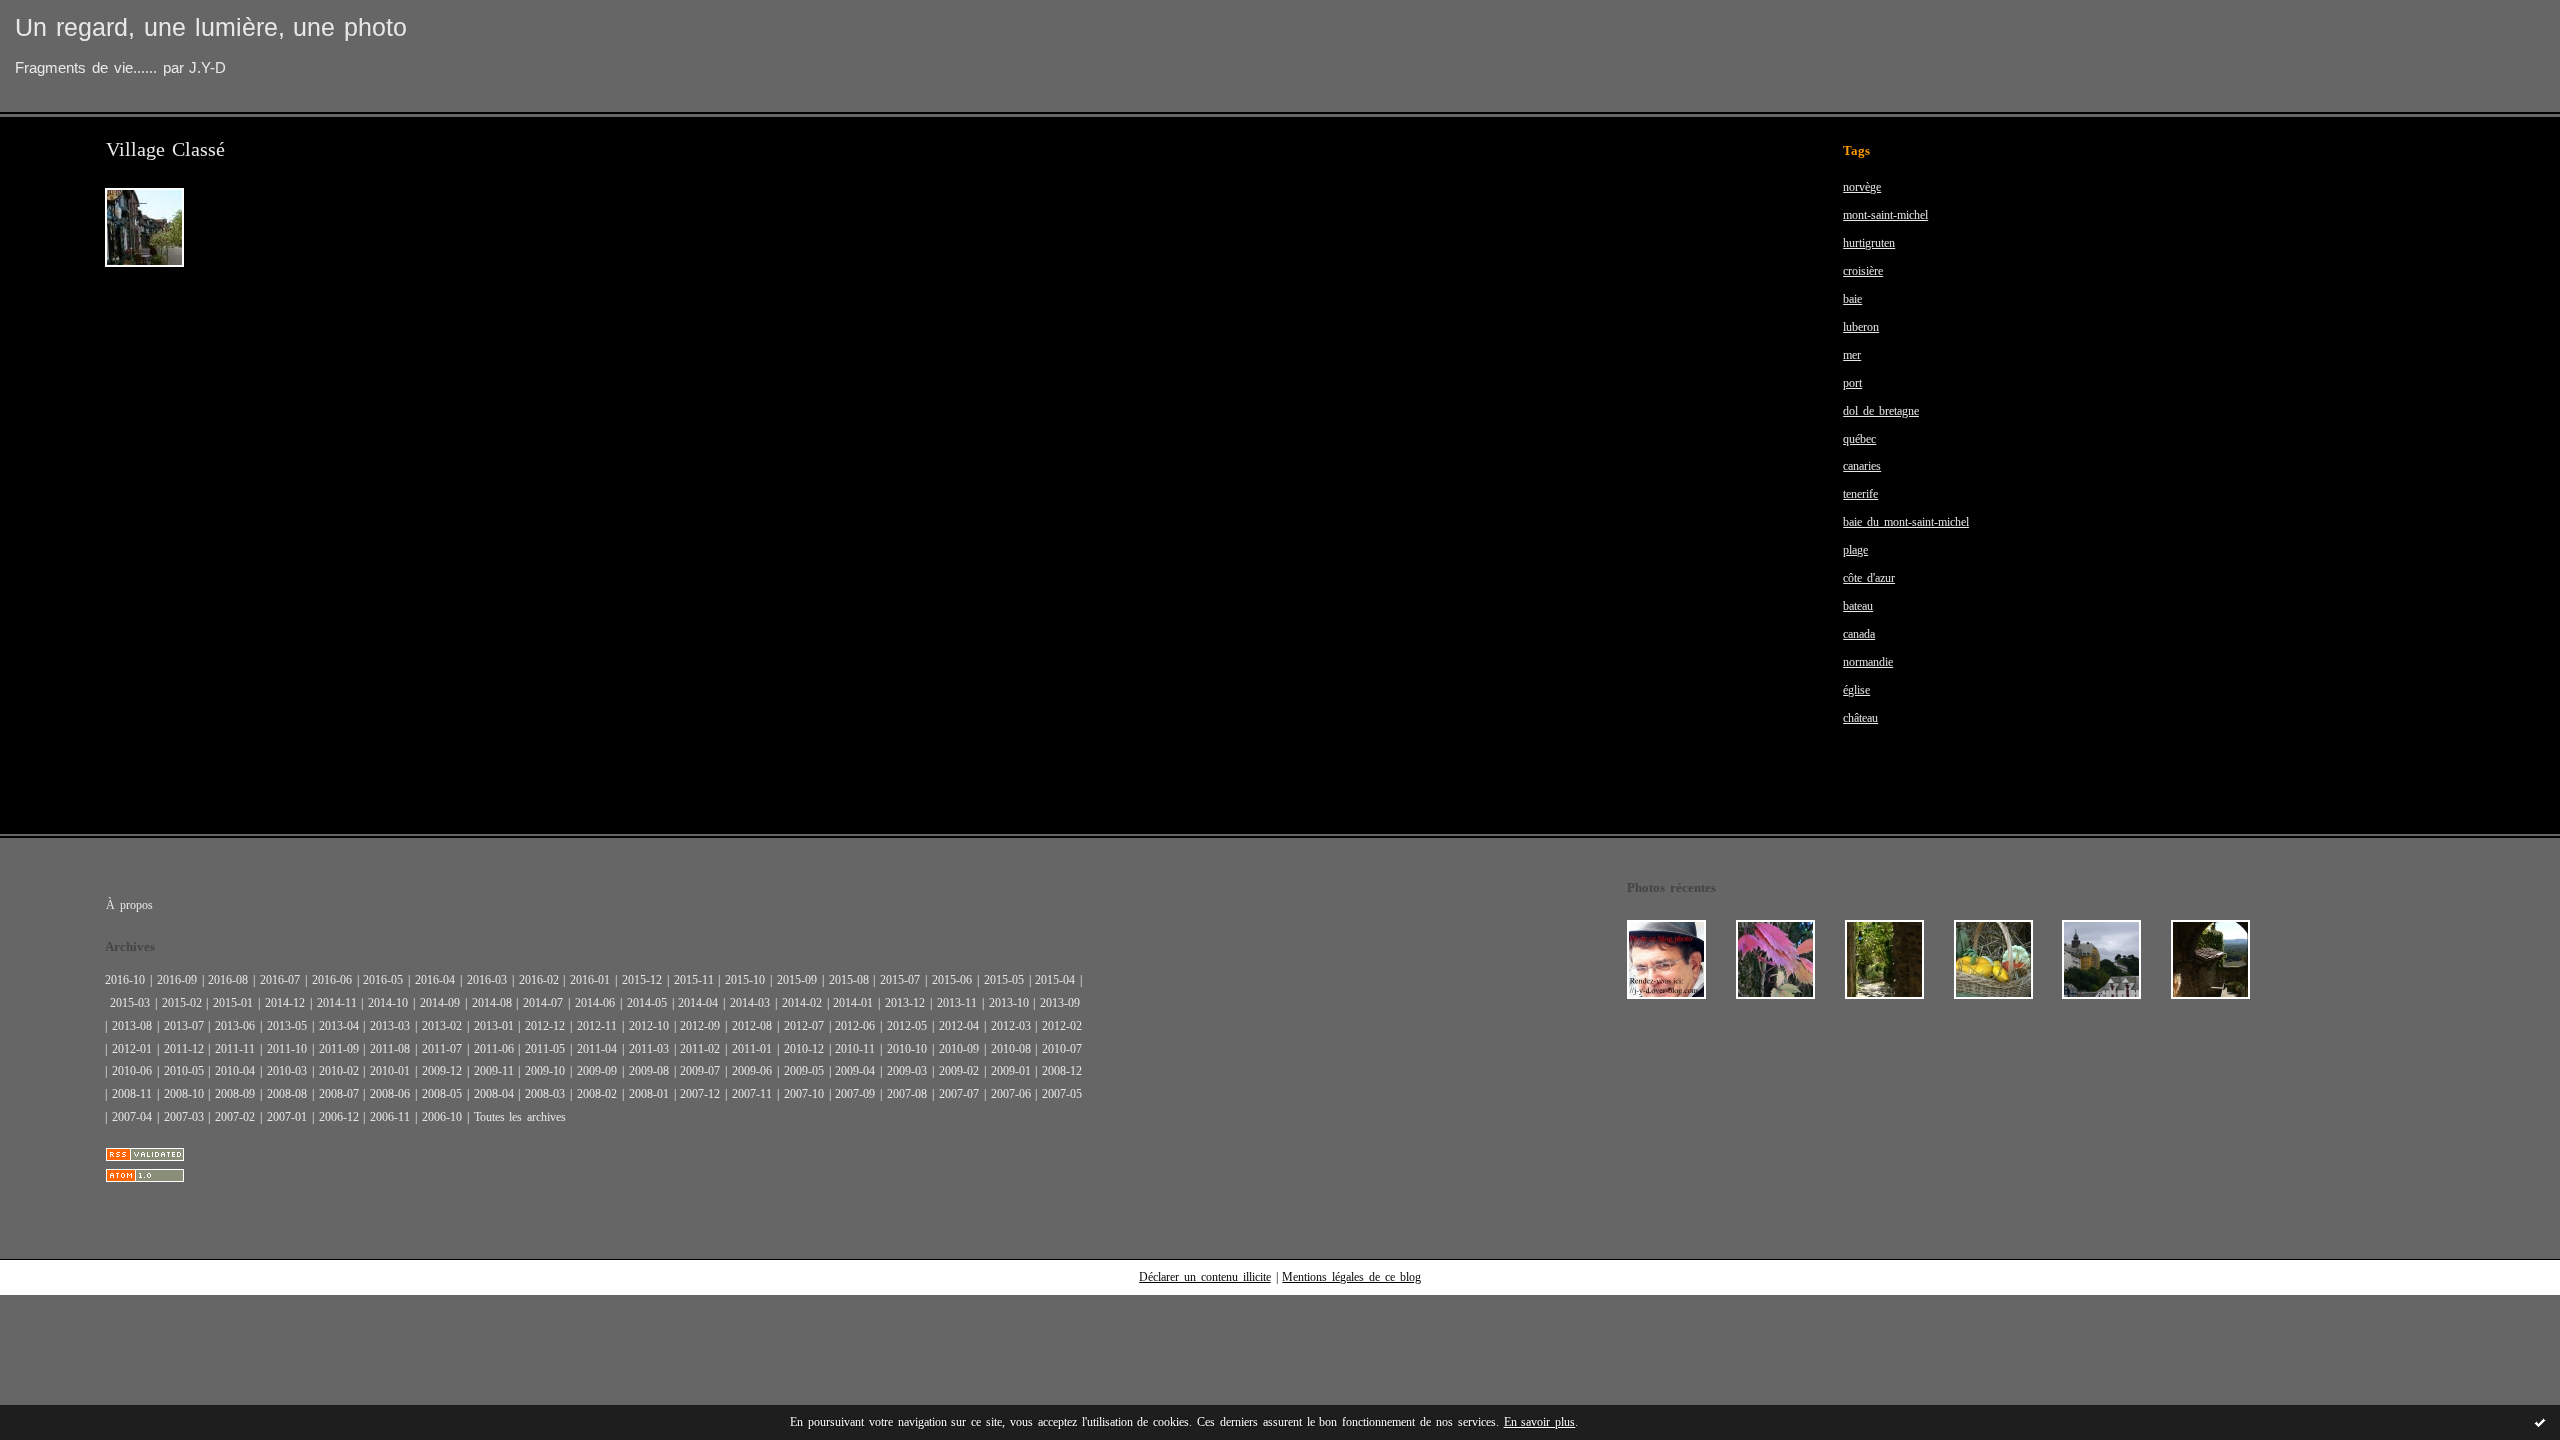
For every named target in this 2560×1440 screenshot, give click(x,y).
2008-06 (390, 1094)
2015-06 (952, 980)
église (1856, 690)
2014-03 (750, 1003)
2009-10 (545, 1071)
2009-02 (959, 1071)
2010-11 (855, 1049)
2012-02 (1062, 1026)
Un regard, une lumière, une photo (211, 27)
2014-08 (492, 1003)
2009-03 (907, 1071)
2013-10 (1009, 1003)
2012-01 (132, 1049)
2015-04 (1055, 980)
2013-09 (1060, 1003)
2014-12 (285, 1003)
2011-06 (494, 1049)
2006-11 (390, 1117)
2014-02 (802, 1003)
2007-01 (287, 1117)
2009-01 (1011, 1071)
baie (1852, 299)
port (1852, 383)
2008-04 (494, 1094)
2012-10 (649, 1026)
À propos (129, 905)
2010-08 (1011, 1049)
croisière (1863, 271)
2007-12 (700, 1094)
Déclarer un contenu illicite (1205, 1277)
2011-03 (649, 1049)
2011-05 (545, 1049)
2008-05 (442, 1094)
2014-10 (388, 1003)
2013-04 (339, 1026)
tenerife (1860, 494)
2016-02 (539, 980)
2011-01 (752, 1049)
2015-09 (797, 980)
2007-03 (184, 1117)
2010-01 (390, 1071)
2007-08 (907, 1094)
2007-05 (1062, 1094)
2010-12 (804, 1049)
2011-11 (235, 1049)
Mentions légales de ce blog (1351, 1277)
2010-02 (339, 1071)
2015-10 (745, 980)
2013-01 (494, 1026)
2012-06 (855, 1026)
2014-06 (595, 1003)
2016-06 (332, 980)
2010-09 (959, 1049)
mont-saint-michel (1885, 215)
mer (1852, 355)
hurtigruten (1869, 243)
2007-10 (804, 1094)
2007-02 (235, 1117)
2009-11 (494, 1071)
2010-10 (907, 1049)
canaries (1862, 466)
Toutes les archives (520, 1117)
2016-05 (383, 980)
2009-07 (700, 1071)
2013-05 (287, 1026)
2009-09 (597, 1071)
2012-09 (700, 1026)
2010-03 (287, 1071)
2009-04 (855, 1071)
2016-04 (435, 980)
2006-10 (442, 1117)
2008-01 (649, 1094)
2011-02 (700, 1049)
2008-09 (235, 1094)
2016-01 (590, 980)
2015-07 (900, 980)
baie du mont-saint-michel (1906, 522)
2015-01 (233, 1003)
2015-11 (694, 980)
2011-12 (184, 1049)
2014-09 (440, 1003)
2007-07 (959, 1094)
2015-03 (130, 1003)
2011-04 (597, 1049)
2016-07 (280, 980)
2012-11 (597, 1026)
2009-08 (649, 1071)
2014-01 (853, 1003)
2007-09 (855, 1094)
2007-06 (1011, 1094)
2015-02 (182, 1003)
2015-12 (642, 980)
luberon (1861, 327)
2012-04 (959, 1026)
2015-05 (1004, 980)
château (1860, 718)
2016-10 (125, 980)
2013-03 (390, 1026)
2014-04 (698, 1003)
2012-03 (1011, 1026)
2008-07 (339, 1094)
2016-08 (228, 980)
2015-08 (849, 980)
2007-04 (132, 1117)
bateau (1858, 606)
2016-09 (177, 980)
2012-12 (545, 1026)
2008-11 (132, 1094)
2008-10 (184, 1094)
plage (1855, 550)
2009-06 (752, 1071)
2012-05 (907, 1026)
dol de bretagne (1881, 411)
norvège (1862, 187)
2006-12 (339, 1117)
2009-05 (804, 1071)
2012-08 (752, 1026)
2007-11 (752, 1094)
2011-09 (339, 1049)
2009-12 (442, 1071)
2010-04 (235, 1071)
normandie (1868, 662)
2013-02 (442, 1026)
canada (1859, 634)
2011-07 (442, 1049)
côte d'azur (1869, 578)
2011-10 (287, 1049)
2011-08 (390, 1049)
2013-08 (132, 1026)
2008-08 (287, 1094)
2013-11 (957, 1003)
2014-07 (543, 1003)
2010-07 (1062, 1049)
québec (1859, 439)
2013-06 (235, 1026)
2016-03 (487, 980)
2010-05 (184, 1071)
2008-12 (1062, 1071)
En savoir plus (1540, 1422)
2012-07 (804, 1026)
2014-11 (337, 1003)
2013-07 (184, 1026)
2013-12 (905, 1003)
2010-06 (132, 1071)
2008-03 (545, 1094)
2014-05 (647, 1003)
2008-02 (597, 1094)
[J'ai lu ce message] (2540, 1422)
